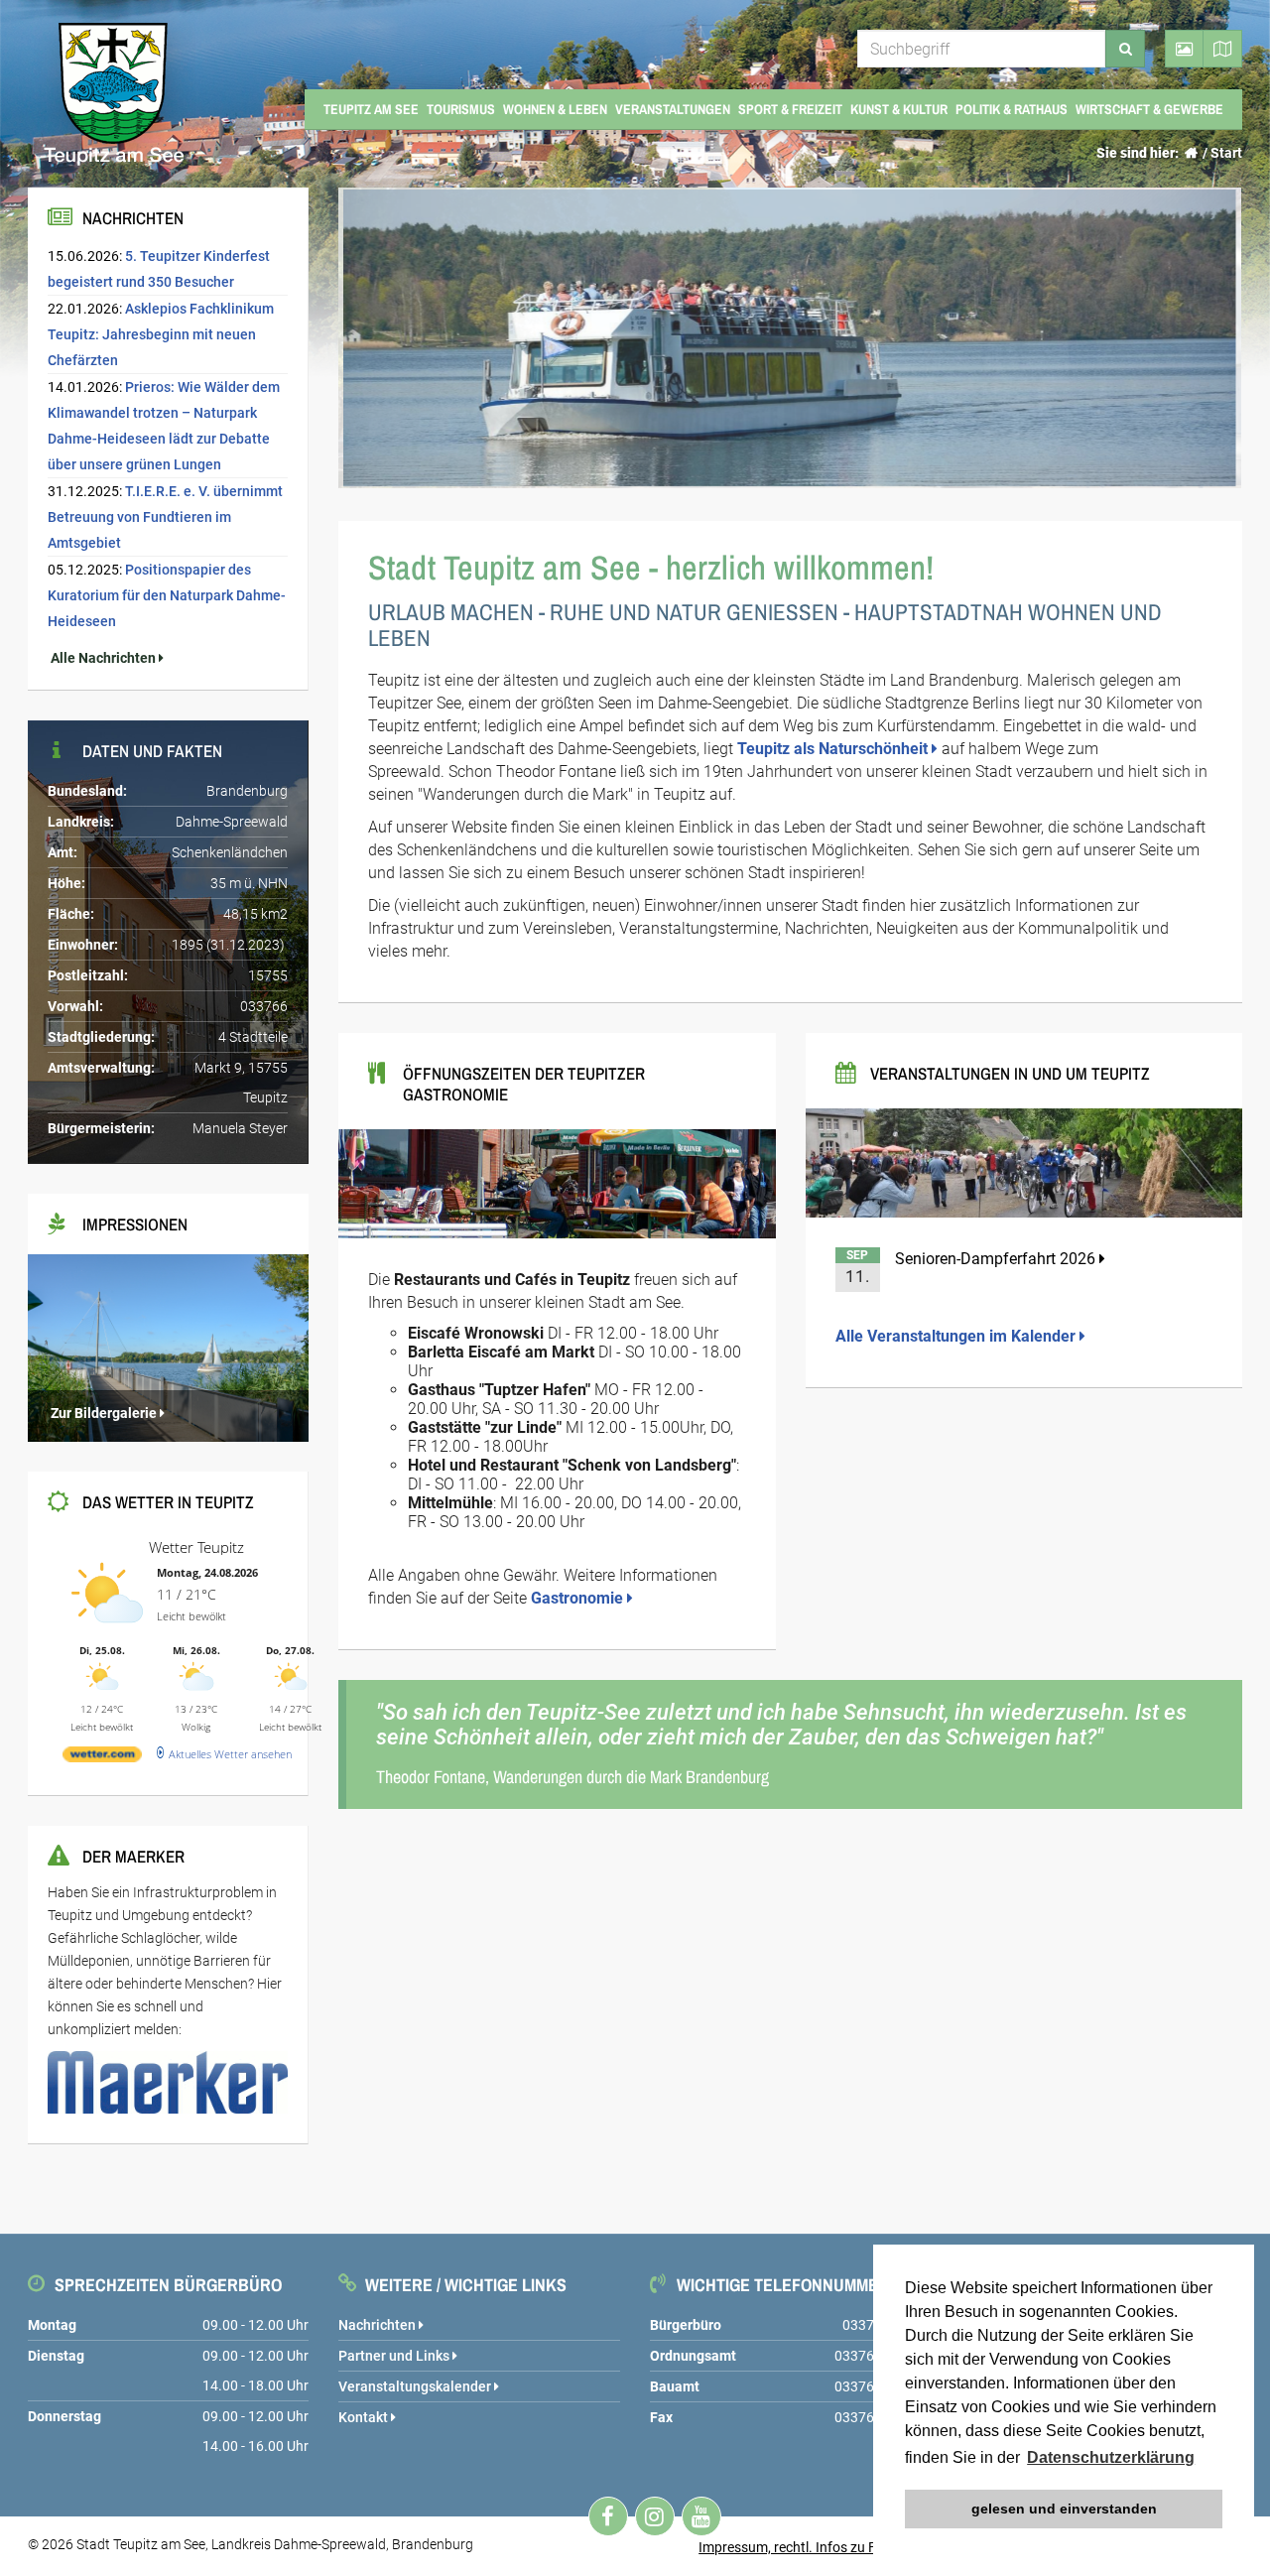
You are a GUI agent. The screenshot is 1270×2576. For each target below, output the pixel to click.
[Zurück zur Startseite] (1191, 153)
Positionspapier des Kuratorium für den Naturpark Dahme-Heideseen (167, 595)
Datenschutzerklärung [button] (1111, 2457)
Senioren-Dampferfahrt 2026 (997, 1259)
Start (1226, 153)
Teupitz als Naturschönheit (834, 749)
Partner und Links (395, 2356)
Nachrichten (379, 2325)
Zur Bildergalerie (104, 1413)
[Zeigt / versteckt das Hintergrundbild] (1184, 49)
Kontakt (365, 2417)
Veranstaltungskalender (416, 2386)
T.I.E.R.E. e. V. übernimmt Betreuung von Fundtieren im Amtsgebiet (165, 517)
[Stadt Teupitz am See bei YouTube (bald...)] (701, 2516)
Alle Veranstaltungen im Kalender (957, 1336)
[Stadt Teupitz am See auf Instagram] (655, 2516)
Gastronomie (579, 1598)
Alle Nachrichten (103, 658)
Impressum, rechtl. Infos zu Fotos (801, 2547)
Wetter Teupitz (196, 1547)
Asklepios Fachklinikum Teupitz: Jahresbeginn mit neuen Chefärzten (161, 334)
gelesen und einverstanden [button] (1064, 2509)
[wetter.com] (102, 1758)
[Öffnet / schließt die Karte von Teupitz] (1223, 49)
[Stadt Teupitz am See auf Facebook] (608, 2516)
